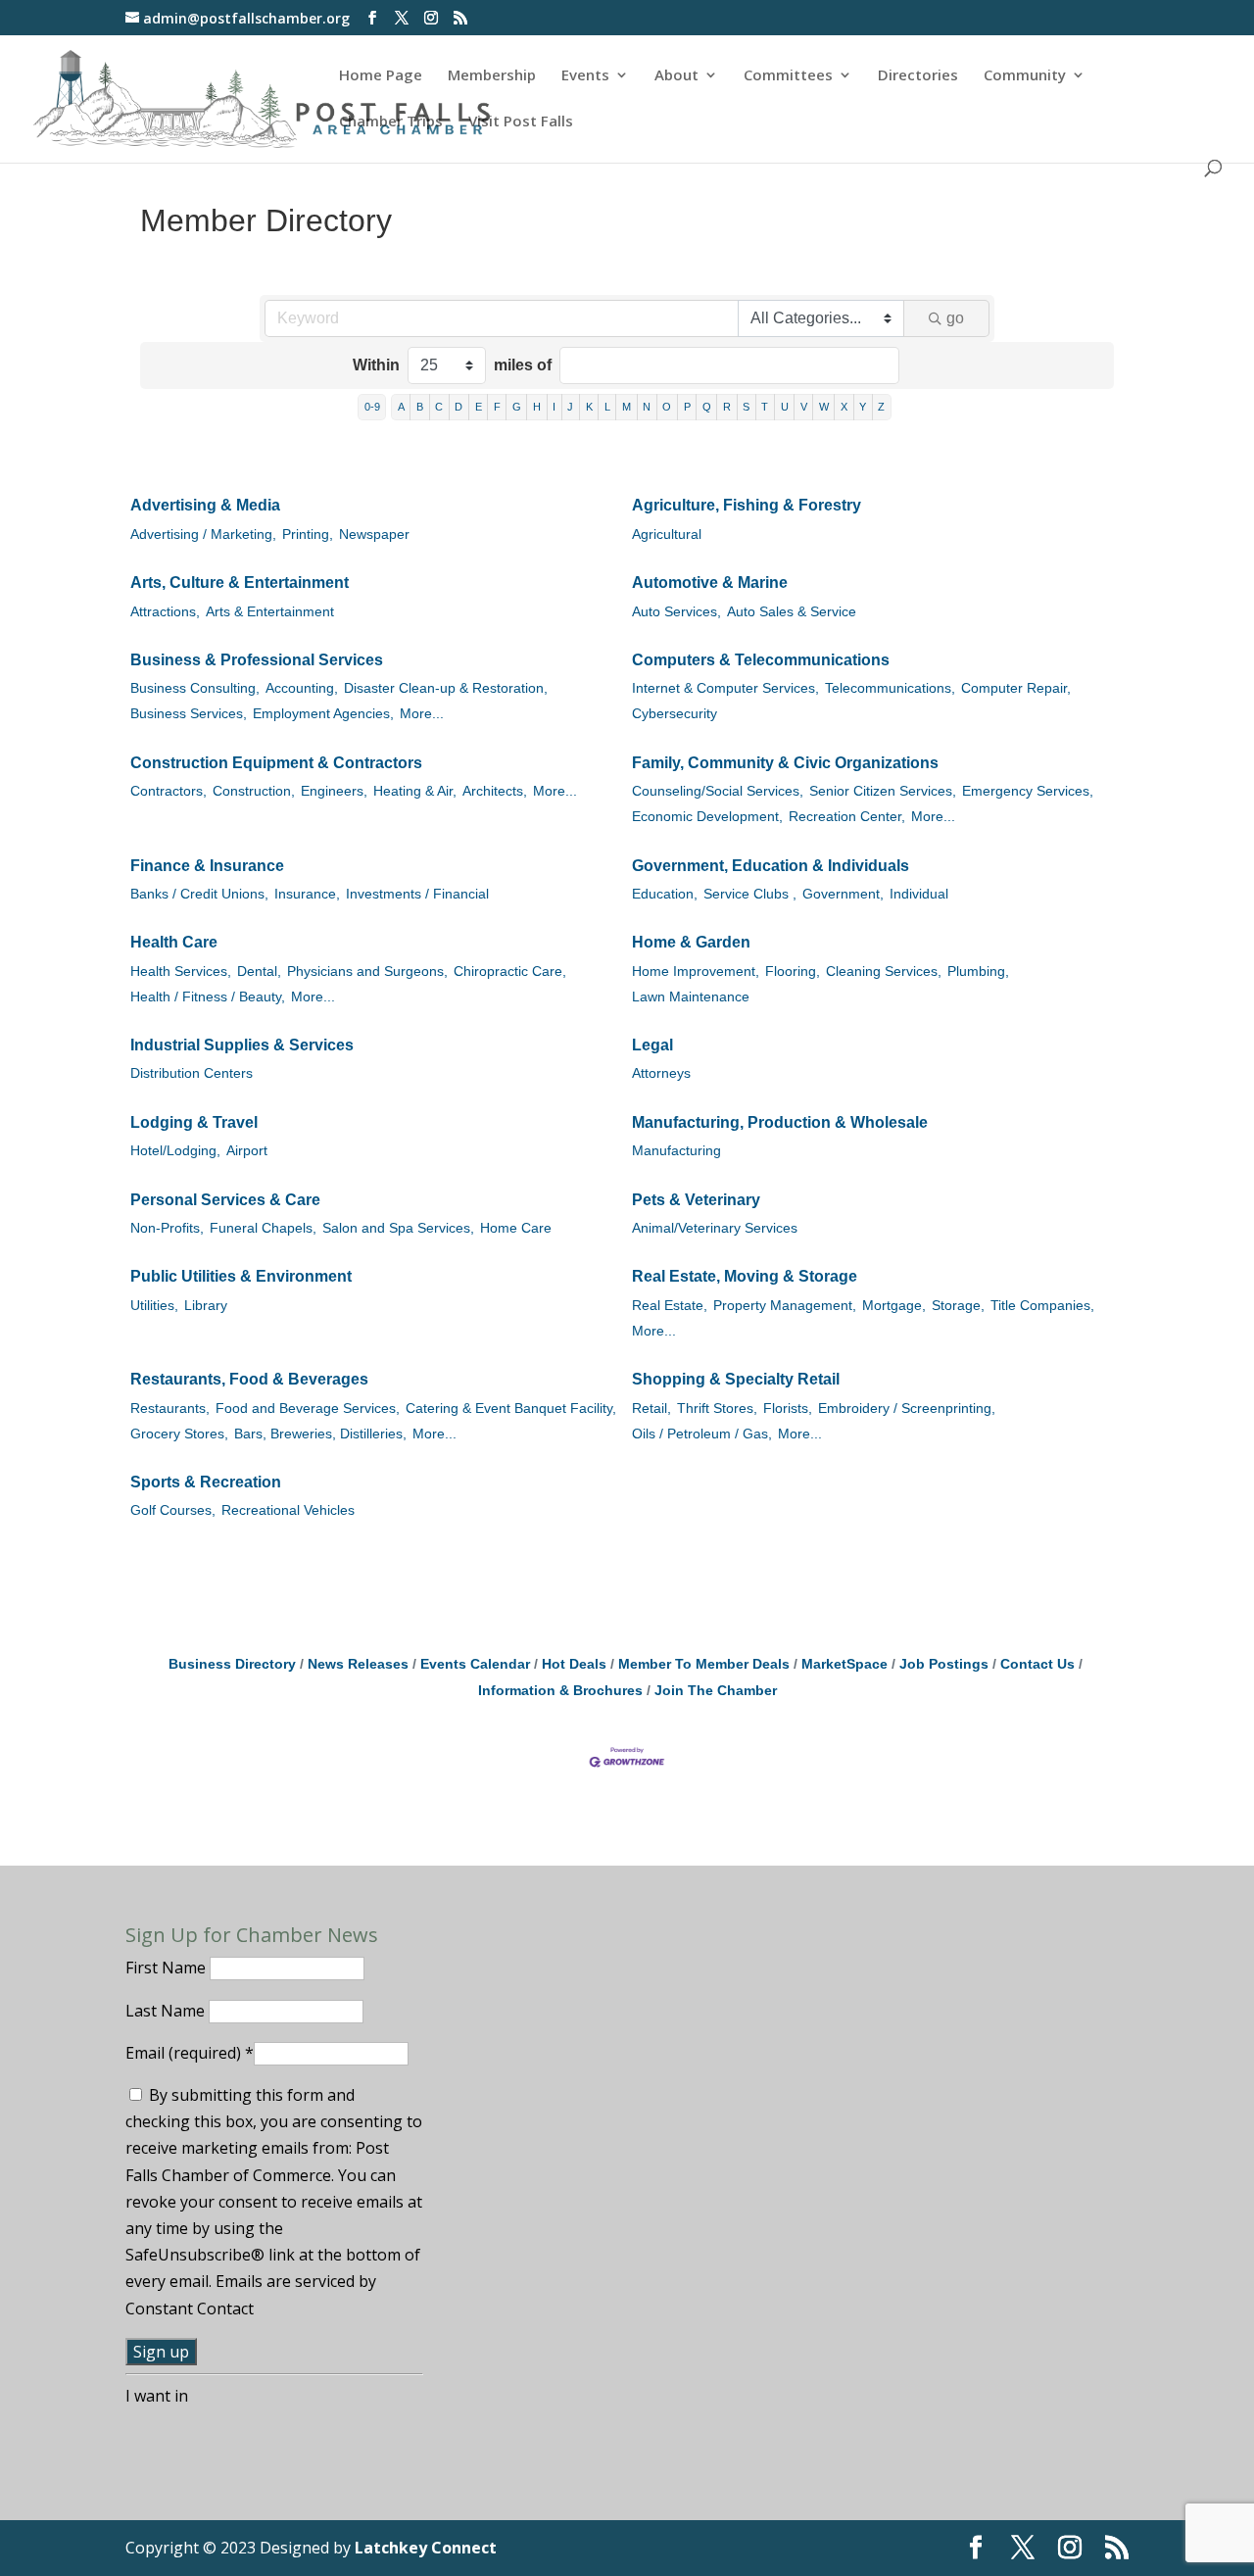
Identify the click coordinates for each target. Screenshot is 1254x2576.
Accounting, (302, 688)
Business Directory (232, 1664)
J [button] (570, 407)
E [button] (479, 407)
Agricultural (667, 535)
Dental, (259, 972)
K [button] (589, 407)
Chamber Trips (391, 122)
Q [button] (707, 407)
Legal (652, 1045)
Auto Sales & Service (792, 612)
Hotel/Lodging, (175, 1151)
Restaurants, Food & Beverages (249, 1379)
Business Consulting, (195, 688)
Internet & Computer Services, (725, 688)
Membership (492, 76)
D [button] (458, 407)
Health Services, (181, 972)
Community (1025, 76)
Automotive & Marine (710, 583)
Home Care (516, 1228)
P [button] (687, 407)
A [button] (401, 407)
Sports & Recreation (206, 1482)
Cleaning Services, (884, 972)
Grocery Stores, (179, 1434)
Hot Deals (574, 1664)
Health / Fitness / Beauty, (208, 997)
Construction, (254, 791)
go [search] (955, 318)
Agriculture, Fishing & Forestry (747, 505)
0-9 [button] (372, 407)
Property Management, (785, 1306)
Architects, (495, 791)
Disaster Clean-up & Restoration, (446, 688)
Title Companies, (1042, 1306)
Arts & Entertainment (270, 612)
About (676, 76)
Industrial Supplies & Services (242, 1045)
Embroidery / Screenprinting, (907, 1409)
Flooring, (793, 972)
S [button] (746, 407)
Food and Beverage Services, (308, 1409)
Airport (247, 1151)
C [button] (439, 407)
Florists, (788, 1409)
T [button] (765, 407)
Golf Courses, (173, 1510)
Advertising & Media (205, 505)
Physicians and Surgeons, (367, 972)
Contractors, (169, 791)
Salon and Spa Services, (398, 1228)
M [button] (627, 407)
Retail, (651, 1409)
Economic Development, (707, 817)
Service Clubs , (750, 894)
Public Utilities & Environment (241, 1276)
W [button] (824, 407)
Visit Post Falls (521, 122)
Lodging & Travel (194, 1122)
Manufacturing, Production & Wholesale (780, 1122)
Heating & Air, (415, 791)
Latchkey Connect (426, 2548)
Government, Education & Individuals (771, 866)
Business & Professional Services (257, 660)
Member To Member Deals (704, 1664)
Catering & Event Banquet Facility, (511, 1409)
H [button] (537, 407)
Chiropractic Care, (510, 972)
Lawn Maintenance (691, 997)
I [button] (554, 407)
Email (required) (190, 2053)
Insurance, (307, 894)
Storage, (958, 1306)
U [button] (785, 407)
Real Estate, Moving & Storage (745, 1276)
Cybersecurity (675, 714)
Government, (843, 894)
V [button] (804, 407)
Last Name (167, 2011)
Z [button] (881, 407)
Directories (918, 76)
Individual (919, 894)
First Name (168, 1968)
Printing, (308, 535)
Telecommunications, (890, 688)
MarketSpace (844, 1664)
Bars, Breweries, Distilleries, (320, 1434)
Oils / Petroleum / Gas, (702, 1434)
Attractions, (165, 612)
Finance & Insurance (207, 866)
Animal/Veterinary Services (715, 1228)
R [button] (727, 407)
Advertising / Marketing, (203, 535)
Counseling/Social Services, (718, 791)
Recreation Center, (847, 817)
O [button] (667, 407)
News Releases (358, 1664)
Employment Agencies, (323, 714)
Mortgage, (894, 1306)
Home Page (381, 76)
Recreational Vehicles (288, 1510)
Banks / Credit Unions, (199, 894)
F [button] (497, 407)
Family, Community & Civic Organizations (785, 763)
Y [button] (863, 407)
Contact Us (1037, 1664)
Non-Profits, (167, 1228)
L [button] (607, 407)
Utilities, (154, 1306)
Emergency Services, (1028, 791)
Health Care (174, 942)
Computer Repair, (1016, 688)
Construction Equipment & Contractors (276, 763)
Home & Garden (691, 942)
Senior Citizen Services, (883, 791)
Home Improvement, (696, 972)
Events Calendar (475, 1664)
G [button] (517, 407)
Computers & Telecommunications (761, 660)
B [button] (420, 407)
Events (585, 76)
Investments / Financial (417, 894)
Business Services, (189, 714)
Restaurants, (170, 1409)
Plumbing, (978, 972)
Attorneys (661, 1073)
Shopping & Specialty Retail (736, 1379)
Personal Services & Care (225, 1200)
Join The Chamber (716, 1691)
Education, (665, 894)
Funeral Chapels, (263, 1228)
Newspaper (374, 535)
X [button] (844, 407)
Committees (788, 76)
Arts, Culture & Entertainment (240, 583)
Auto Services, (676, 612)
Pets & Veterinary (696, 1200)
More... (422, 714)
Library (206, 1306)
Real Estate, (670, 1306)
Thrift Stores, (717, 1409)
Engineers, (334, 791)
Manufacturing (676, 1151)
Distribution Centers (192, 1073)
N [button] (647, 407)
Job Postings (944, 1664)
